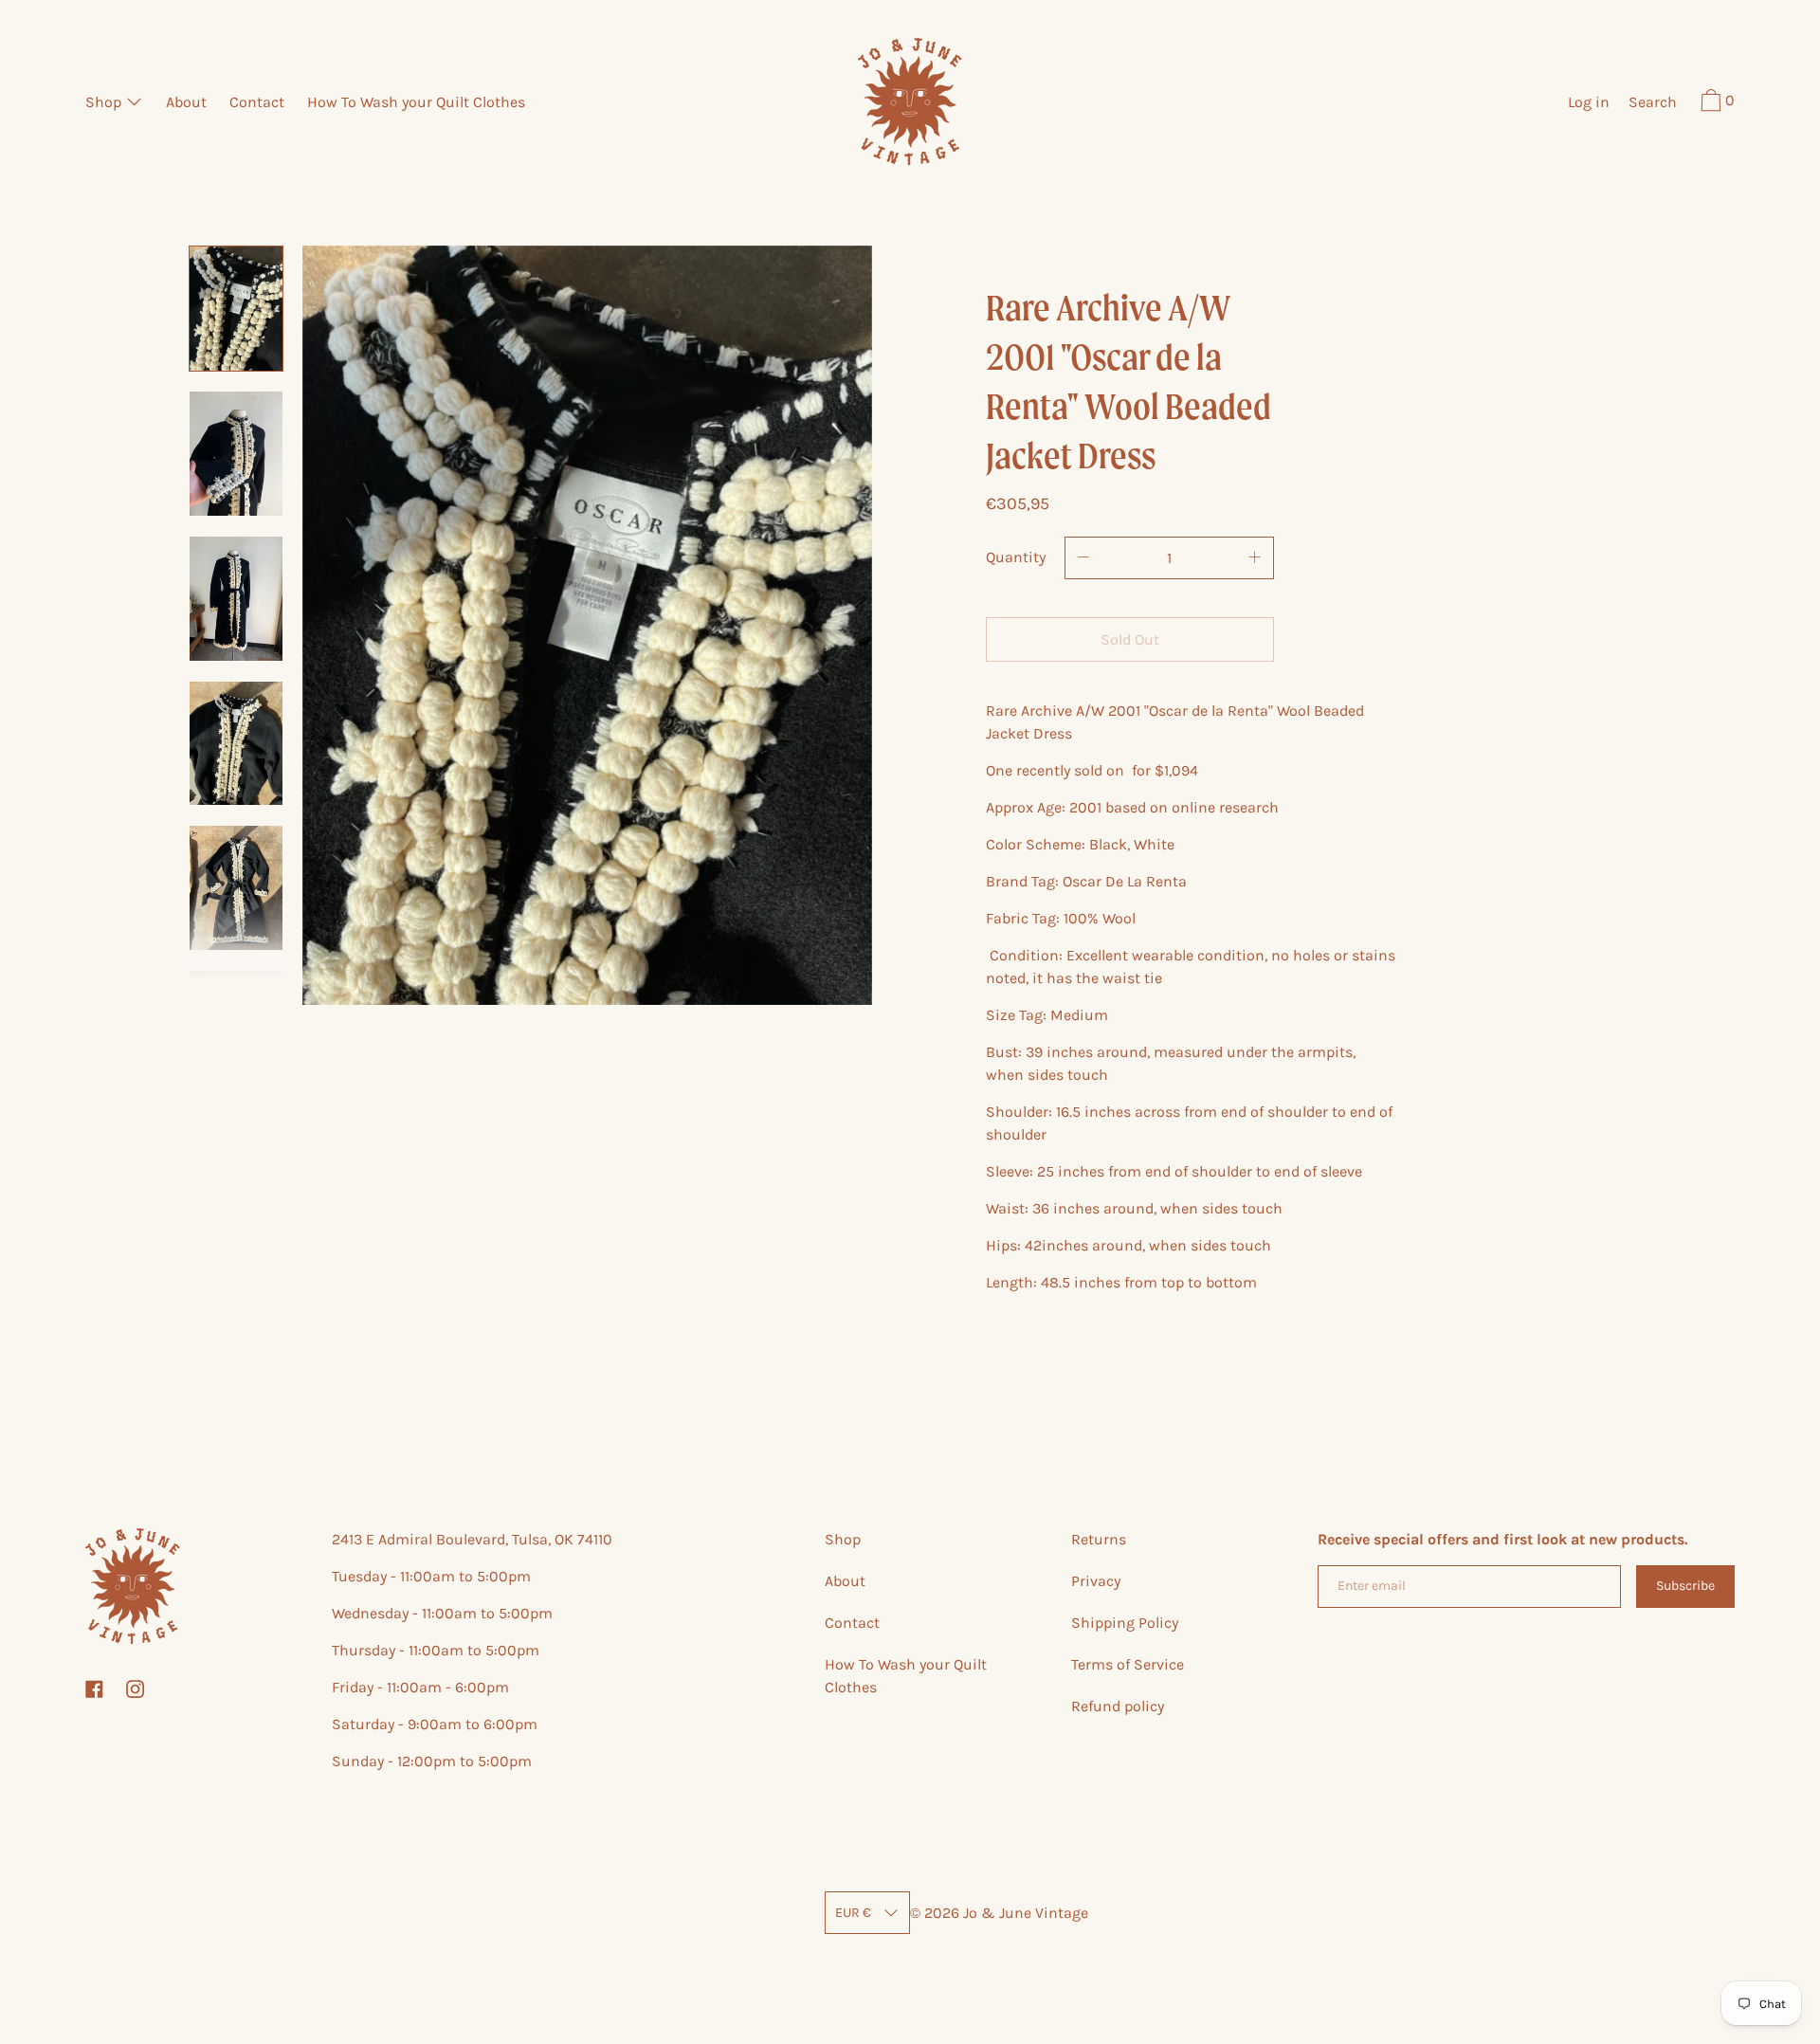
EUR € (853, 1913)
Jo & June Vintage (1026, 1913)
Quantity (1016, 557)
